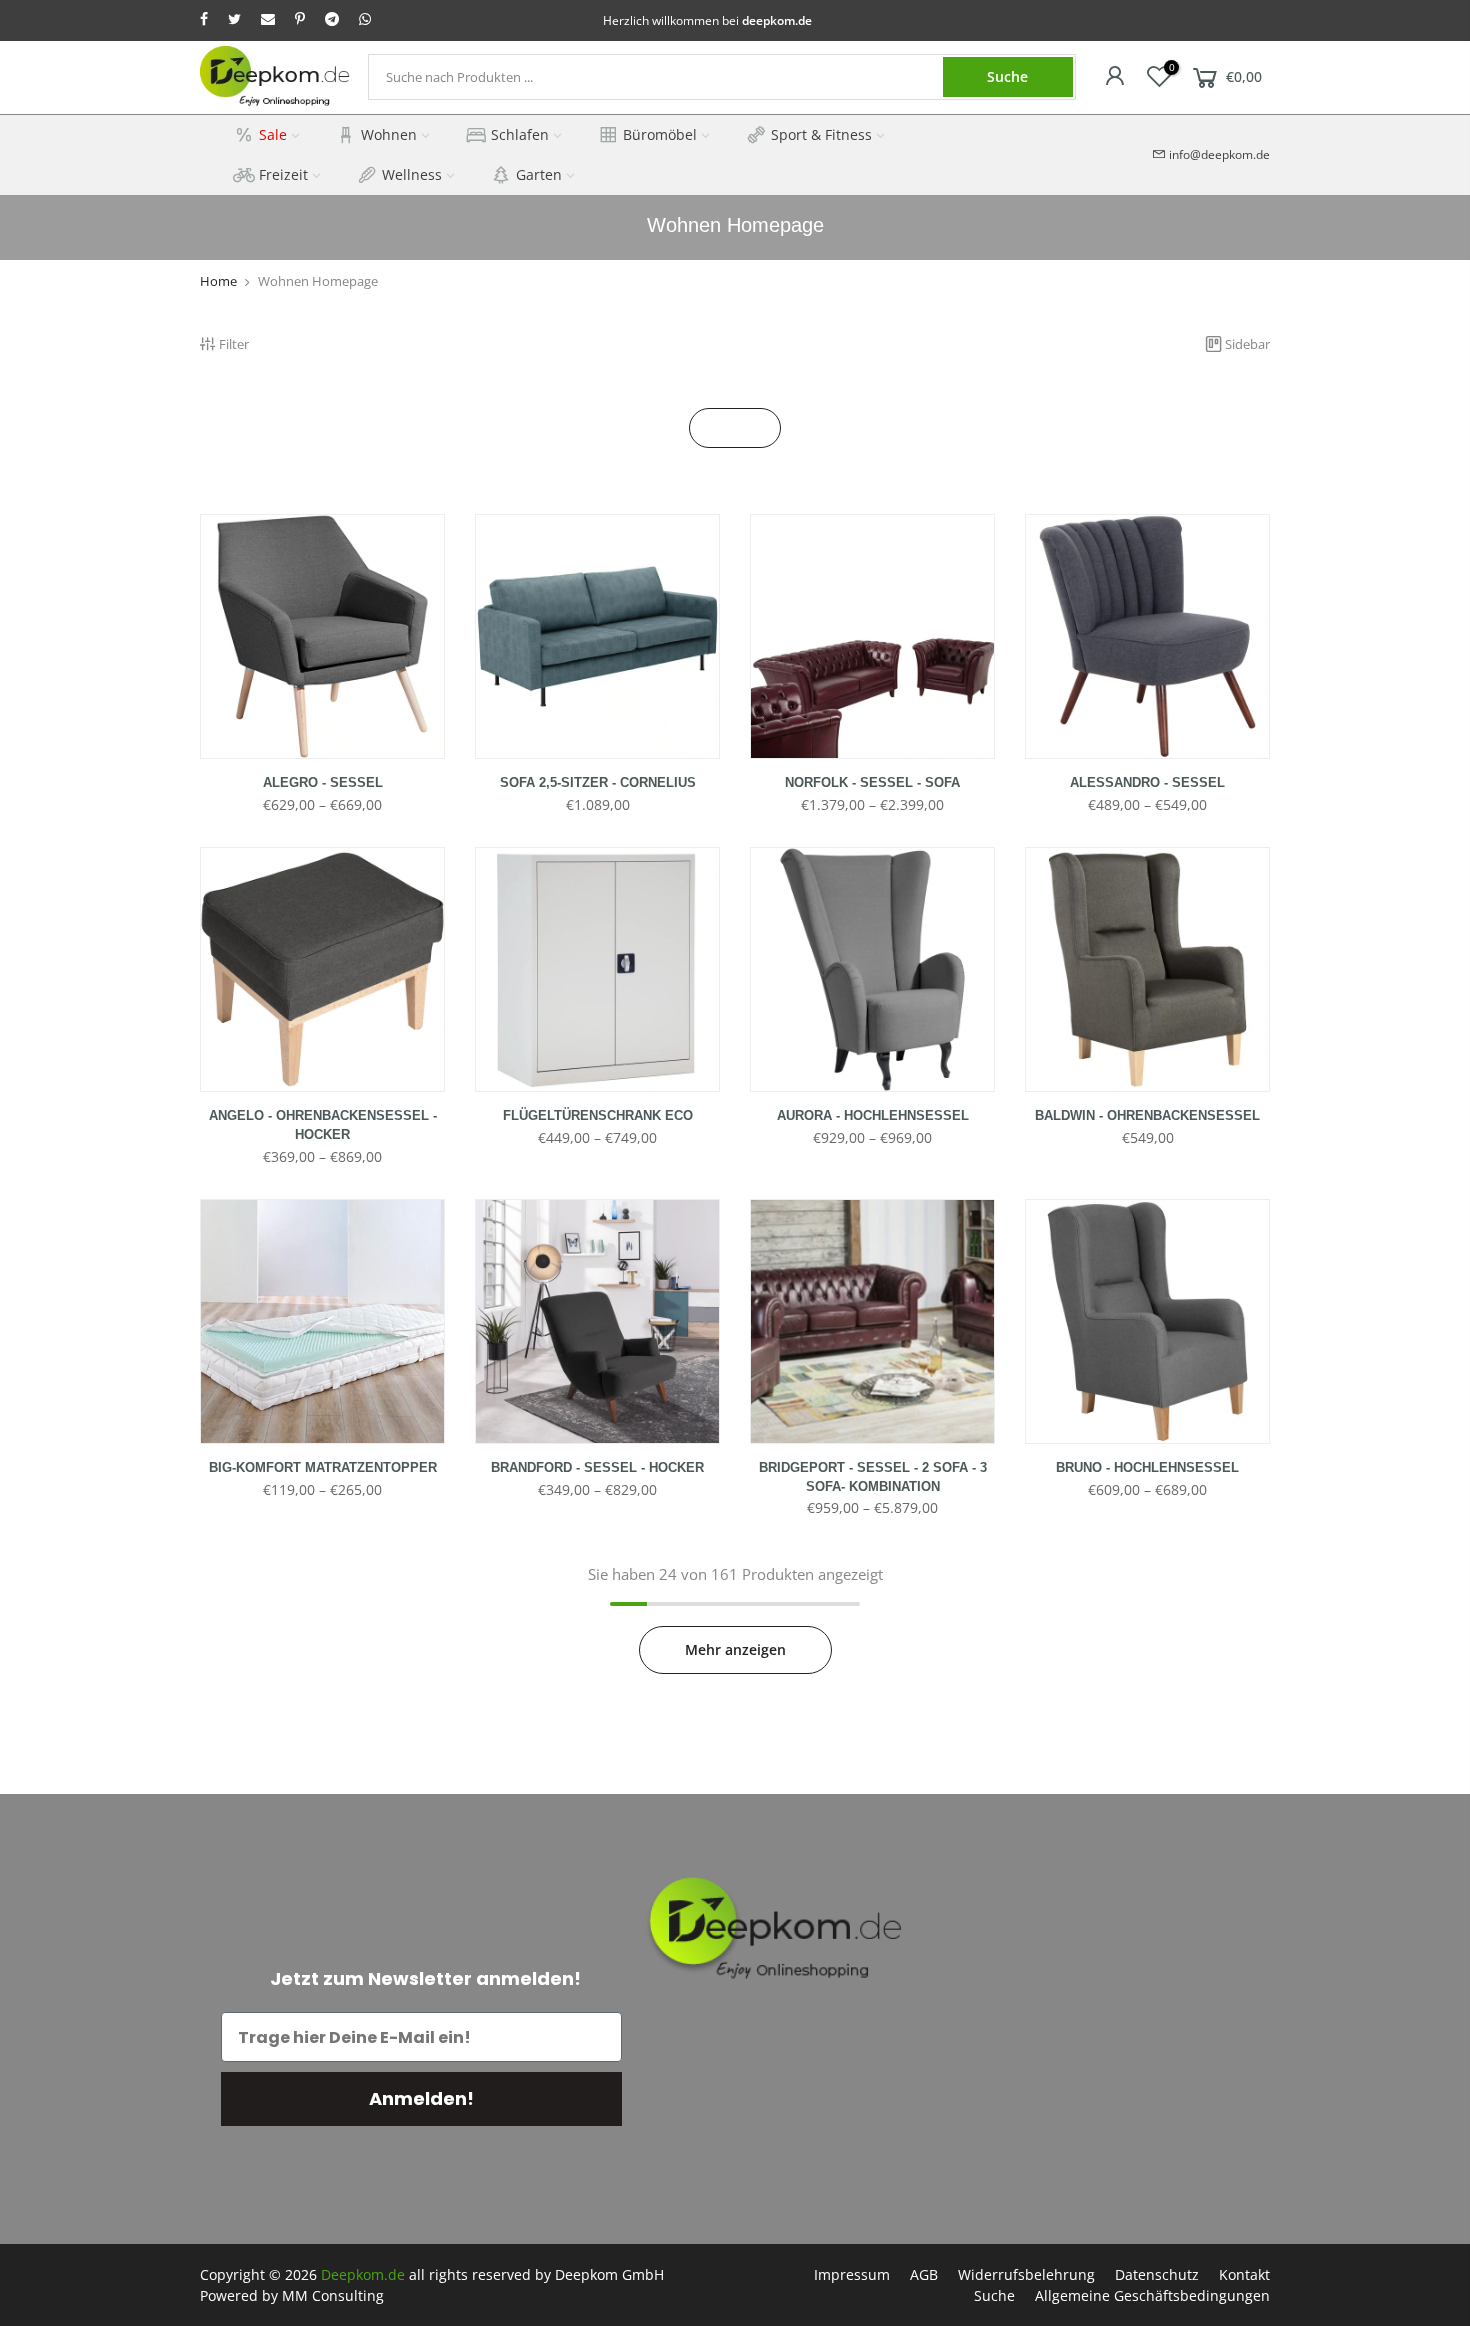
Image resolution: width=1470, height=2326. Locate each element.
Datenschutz (1157, 2274)
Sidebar (1247, 344)
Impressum (852, 2274)
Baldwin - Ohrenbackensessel (1147, 1115)
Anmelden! (421, 2098)
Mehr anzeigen (735, 1649)
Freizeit (283, 174)
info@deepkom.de (1219, 154)
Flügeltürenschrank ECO (598, 1115)
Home (218, 281)
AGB (924, 2274)
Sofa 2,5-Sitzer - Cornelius (598, 782)
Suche (1007, 76)
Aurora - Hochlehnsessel (873, 1115)
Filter (234, 344)
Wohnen (389, 134)
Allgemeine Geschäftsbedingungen (1152, 2295)
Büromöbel (660, 134)
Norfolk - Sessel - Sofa (872, 782)
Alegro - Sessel (323, 782)
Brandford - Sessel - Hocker (597, 1467)
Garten (539, 174)
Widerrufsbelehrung (1026, 2274)
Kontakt (1244, 2274)
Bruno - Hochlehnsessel (1147, 1467)
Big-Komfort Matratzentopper (323, 1467)
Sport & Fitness (821, 134)
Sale (273, 134)
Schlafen (520, 134)
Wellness (412, 174)
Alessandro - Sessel (1147, 782)
